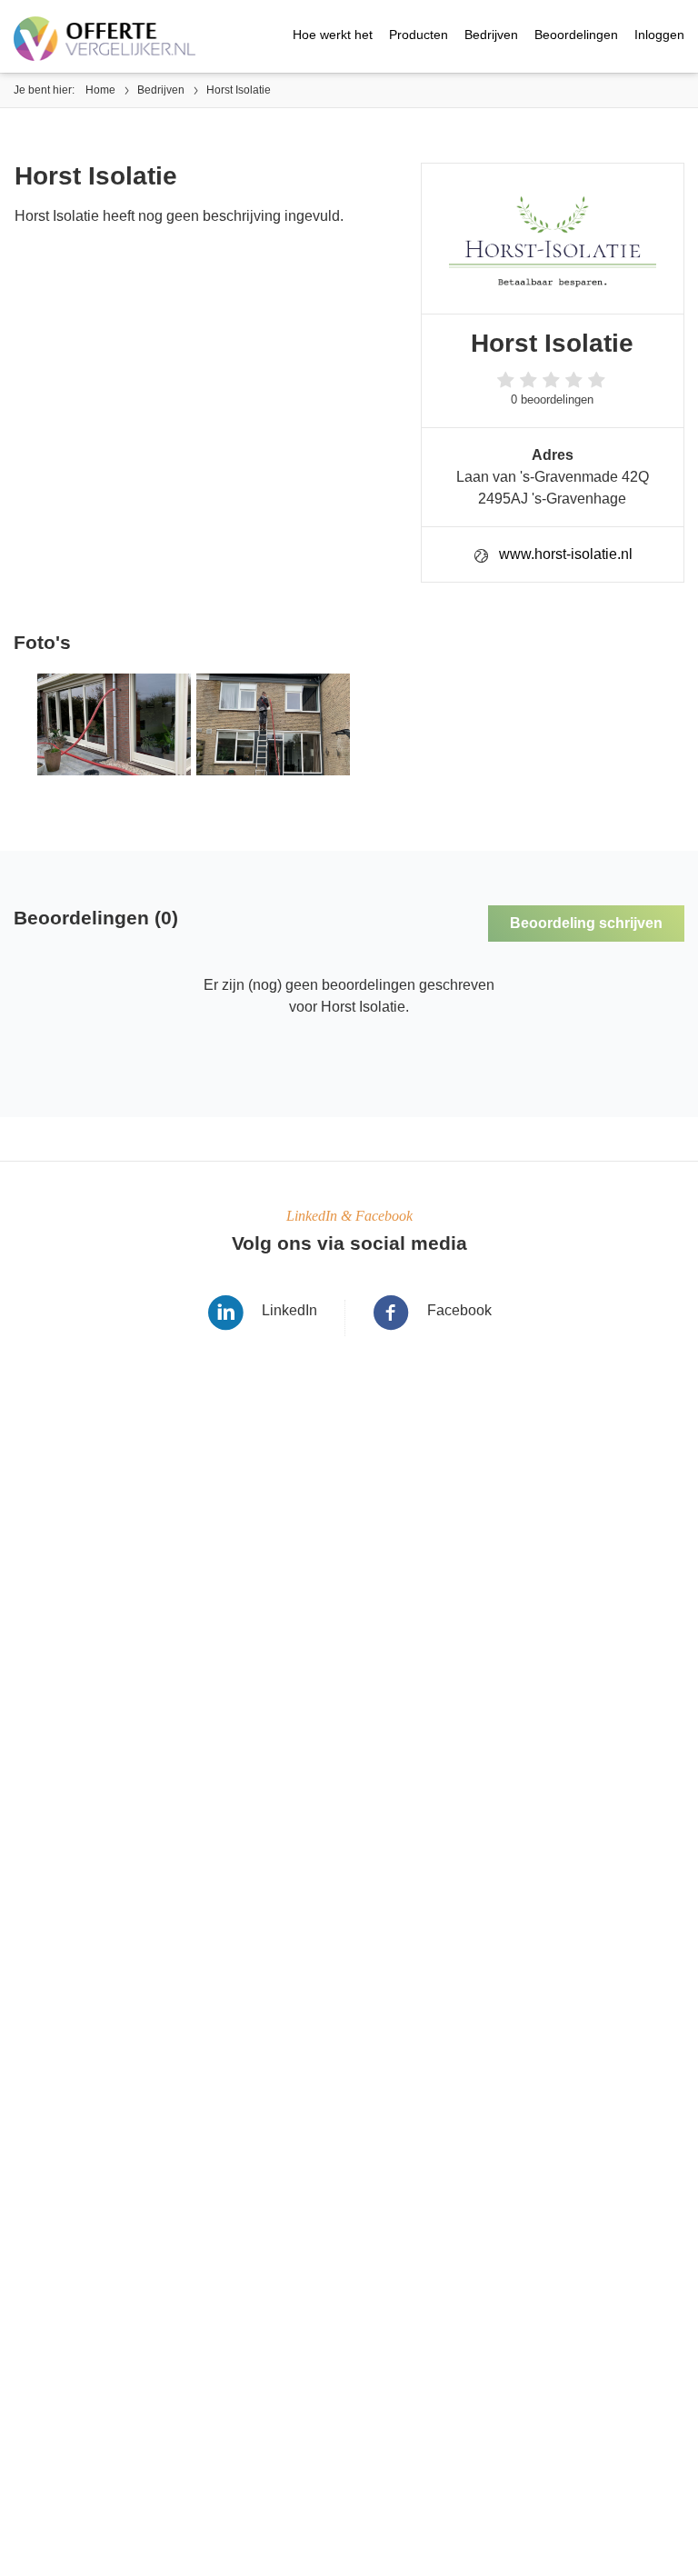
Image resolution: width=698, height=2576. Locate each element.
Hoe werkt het (333, 35)
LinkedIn (289, 1310)
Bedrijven (491, 35)
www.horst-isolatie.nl (566, 554)
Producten (419, 35)
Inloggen (659, 35)
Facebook (459, 1310)
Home (100, 90)
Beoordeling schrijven (586, 923)
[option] (111, 724)
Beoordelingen (576, 35)
